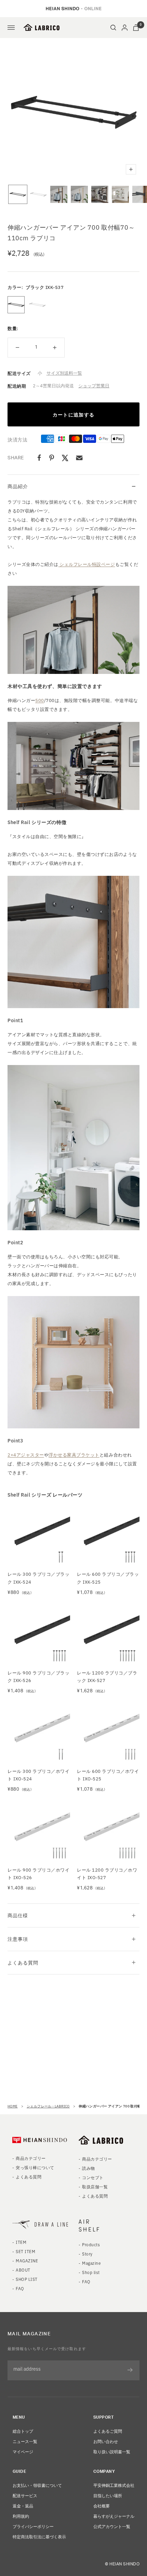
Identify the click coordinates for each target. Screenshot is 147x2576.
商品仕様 (18, 1915)
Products (91, 2244)
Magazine (91, 2263)
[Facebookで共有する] (39, 458)
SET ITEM (25, 2251)
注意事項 (18, 1939)
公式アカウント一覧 (112, 2526)
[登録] (130, 2370)
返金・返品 (23, 2506)
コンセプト (93, 2177)
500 (40, 700)
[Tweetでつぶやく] (65, 458)
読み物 (88, 2168)
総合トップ (23, 2431)
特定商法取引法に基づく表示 (39, 2536)
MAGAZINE (27, 2260)
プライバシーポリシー (33, 2526)
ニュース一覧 (25, 2441)
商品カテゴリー (31, 2158)
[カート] (136, 28)
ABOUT (23, 2270)
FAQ (20, 2288)
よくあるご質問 (108, 2431)
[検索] (113, 28)
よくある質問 (23, 1962)
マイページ (23, 2451)
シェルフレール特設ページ (87, 564)
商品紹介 (18, 486)
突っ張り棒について (35, 2167)
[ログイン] (125, 28)
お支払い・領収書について (37, 2485)
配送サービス (25, 2495)
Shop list (91, 2272)
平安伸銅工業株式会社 (114, 2485)
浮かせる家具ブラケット (74, 1455)
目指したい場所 (108, 2495)
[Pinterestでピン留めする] (52, 458)
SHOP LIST (26, 2279)
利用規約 (21, 2516)
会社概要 (102, 2506)
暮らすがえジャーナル (114, 2516)
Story (87, 2254)
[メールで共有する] (79, 458)
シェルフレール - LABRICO (48, 2106)
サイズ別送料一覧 (64, 373)
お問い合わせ (106, 2441)
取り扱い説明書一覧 (112, 2451)
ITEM (21, 2242)
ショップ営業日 (94, 385)
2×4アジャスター (26, 1455)
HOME (13, 2106)
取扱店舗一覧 (95, 2186)
